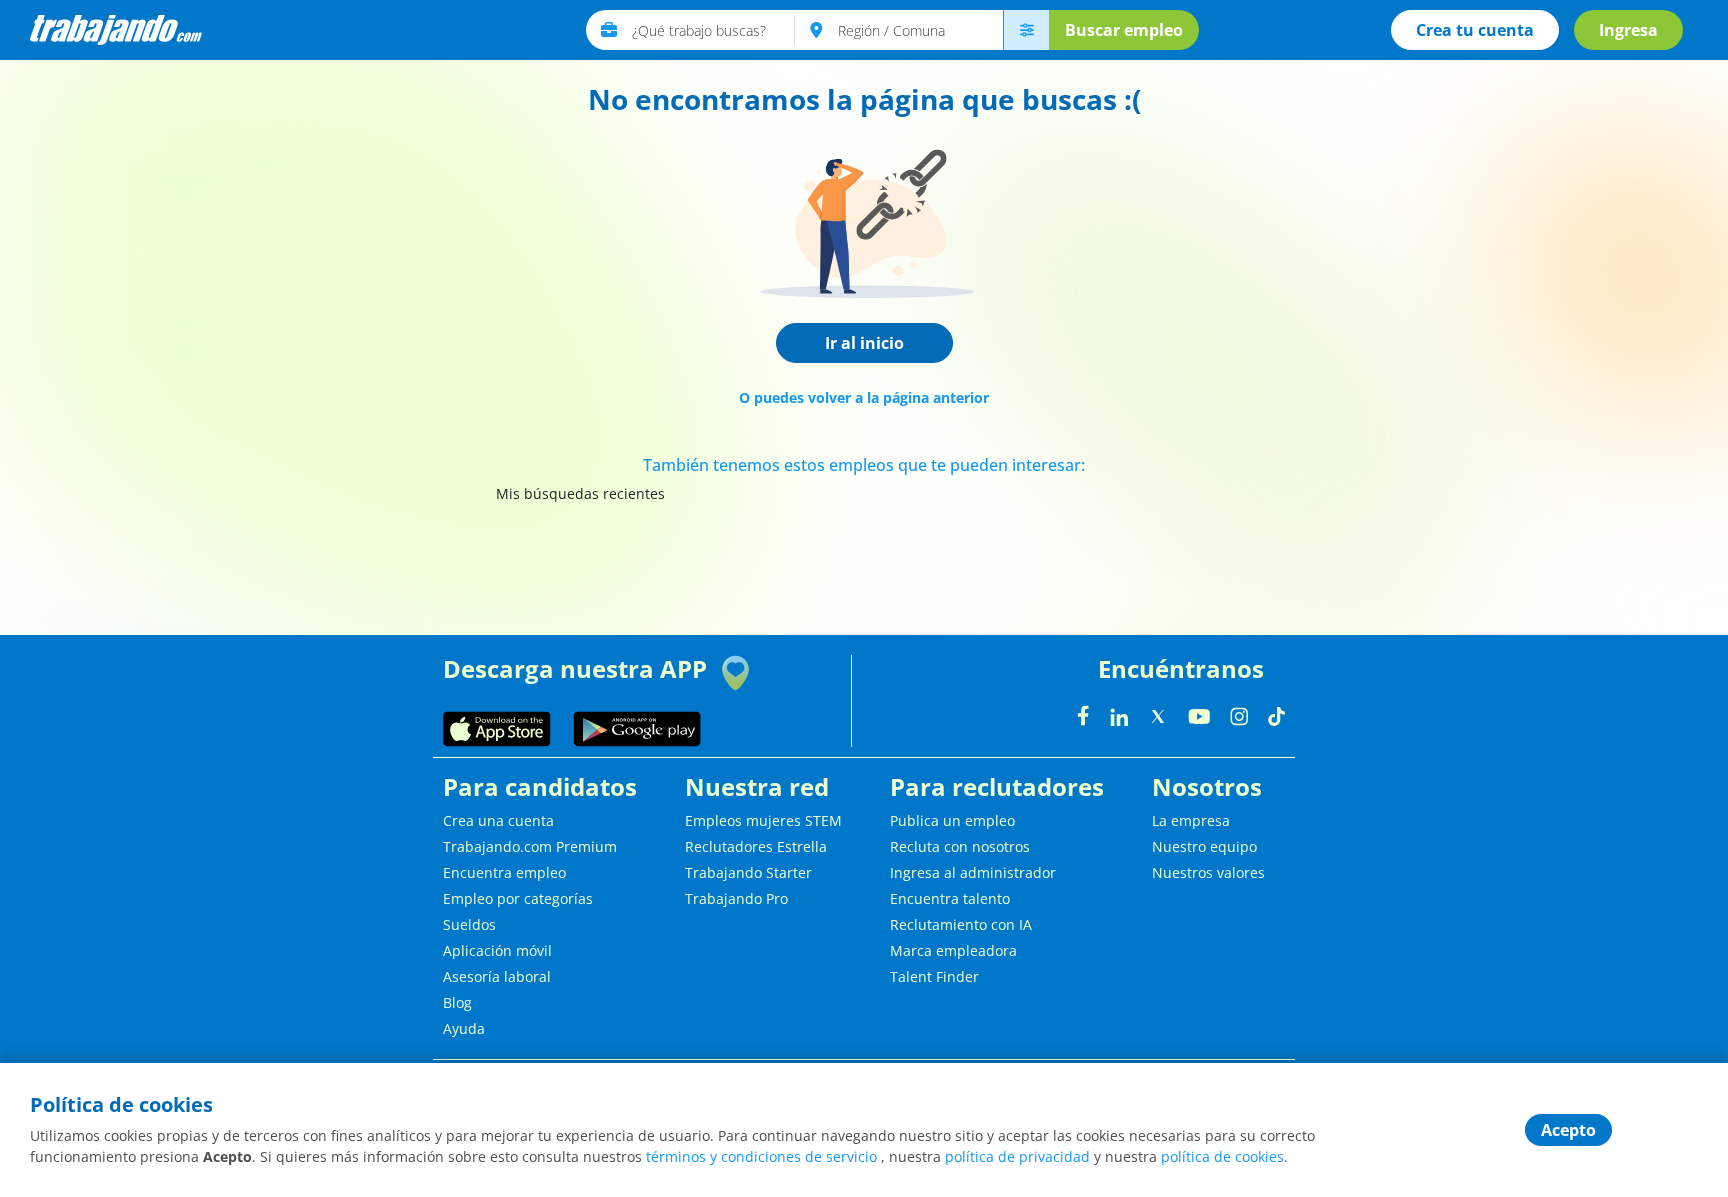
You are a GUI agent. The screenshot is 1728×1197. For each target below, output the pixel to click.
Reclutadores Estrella (756, 846)
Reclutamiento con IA (961, 924)
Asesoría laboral (497, 976)
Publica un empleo (952, 820)
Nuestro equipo (1204, 846)
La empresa (1191, 820)
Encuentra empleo (504, 872)
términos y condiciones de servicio (761, 1156)
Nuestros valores (1208, 872)
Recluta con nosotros (960, 846)
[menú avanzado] (1026, 30)
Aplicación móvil (497, 950)
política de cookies (1222, 1156)
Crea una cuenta (498, 820)
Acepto (1568, 1130)
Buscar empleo (1124, 30)
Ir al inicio (864, 343)
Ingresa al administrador (973, 872)
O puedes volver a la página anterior (864, 397)
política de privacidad (1017, 1156)
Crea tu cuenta (1475, 30)
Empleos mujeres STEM (763, 820)
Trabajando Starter (748, 872)
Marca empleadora (953, 950)
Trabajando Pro (736, 898)
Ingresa (1628, 30)
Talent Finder (934, 976)
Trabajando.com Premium (530, 846)
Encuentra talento (950, 898)
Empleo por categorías (518, 898)
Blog (457, 1002)
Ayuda (464, 1028)
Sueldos (469, 924)
